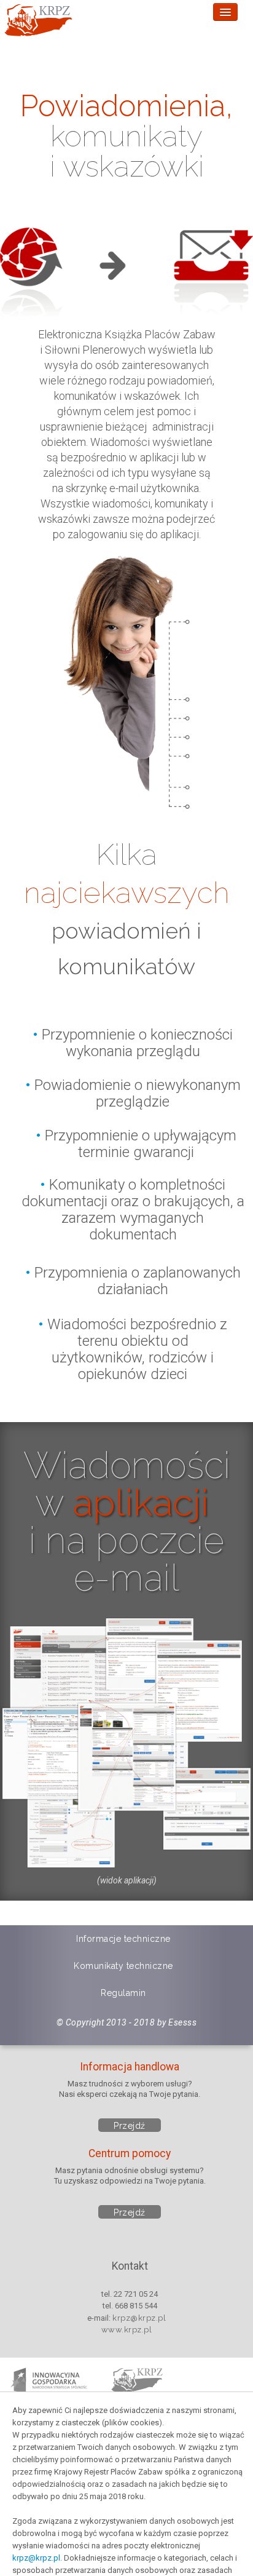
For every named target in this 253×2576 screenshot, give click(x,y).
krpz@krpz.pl (36, 2558)
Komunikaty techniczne (123, 1966)
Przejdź (130, 2126)
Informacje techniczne (123, 1939)
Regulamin (123, 1993)
